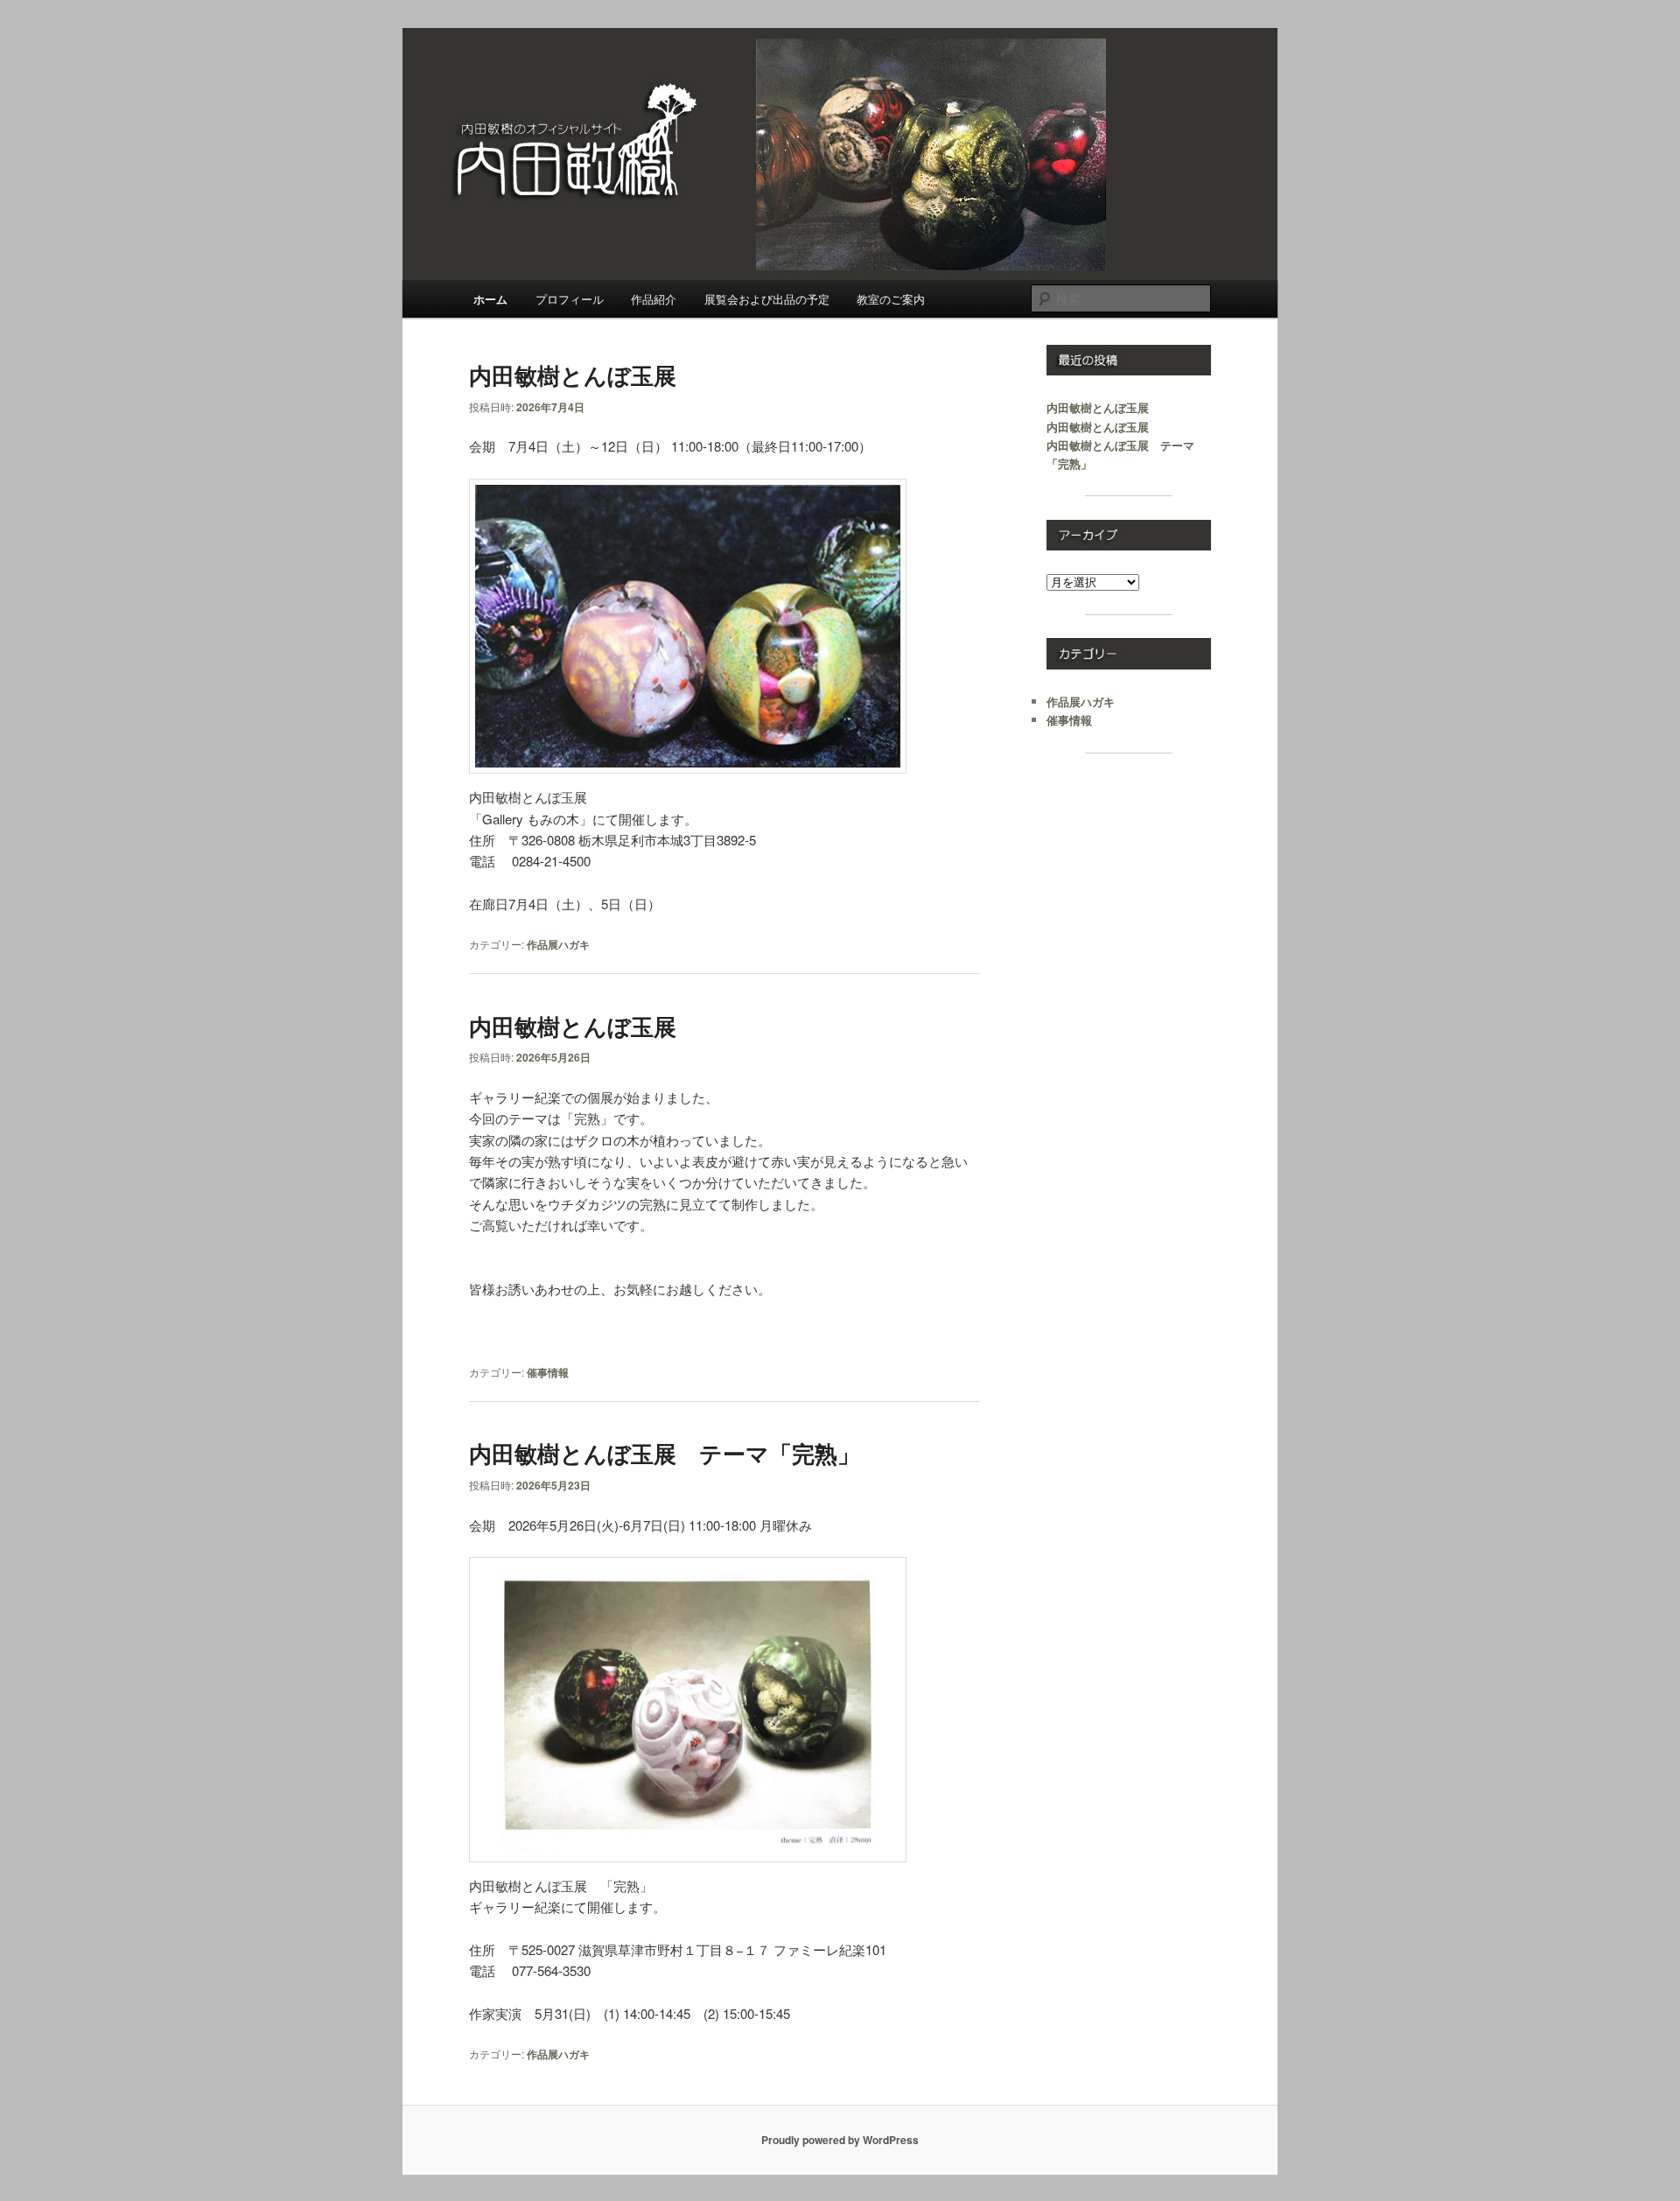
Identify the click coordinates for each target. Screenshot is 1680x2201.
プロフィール (570, 299)
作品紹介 (654, 299)
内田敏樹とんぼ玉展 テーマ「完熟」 (665, 1453)
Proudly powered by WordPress (840, 2140)
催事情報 (548, 1372)
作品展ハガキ (558, 944)
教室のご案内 (891, 299)
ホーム (490, 299)
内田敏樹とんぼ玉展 (573, 375)
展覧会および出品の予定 (767, 299)
